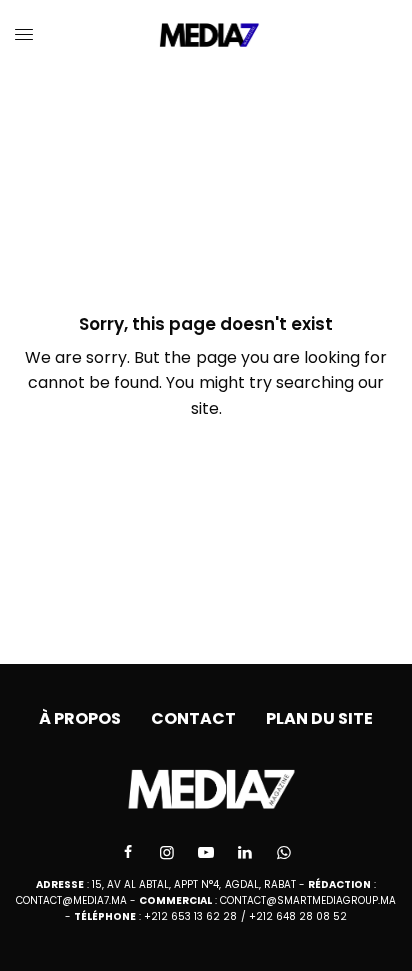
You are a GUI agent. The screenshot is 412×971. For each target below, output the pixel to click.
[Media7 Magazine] (206, 35)
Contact (193, 718)
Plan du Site (319, 718)
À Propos (80, 718)
